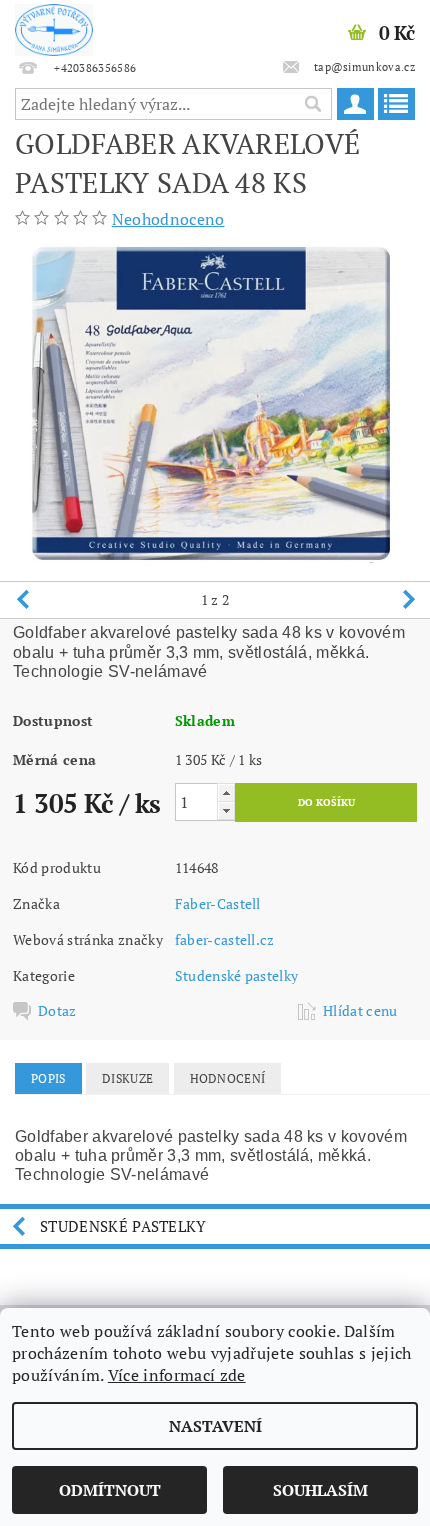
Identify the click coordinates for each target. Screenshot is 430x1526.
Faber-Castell (218, 903)
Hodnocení (228, 1078)
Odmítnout (110, 1490)
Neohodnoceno (168, 219)
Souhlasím (320, 1490)
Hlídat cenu (360, 1011)
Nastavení (215, 1426)
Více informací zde (177, 1375)
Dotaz (57, 1011)
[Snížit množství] (226, 810)
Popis (48, 1078)
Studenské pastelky (237, 975)
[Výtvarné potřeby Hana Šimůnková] (54, 26)
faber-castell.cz (225, 939)
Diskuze (127, 1078)
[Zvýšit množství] (226, 792)
